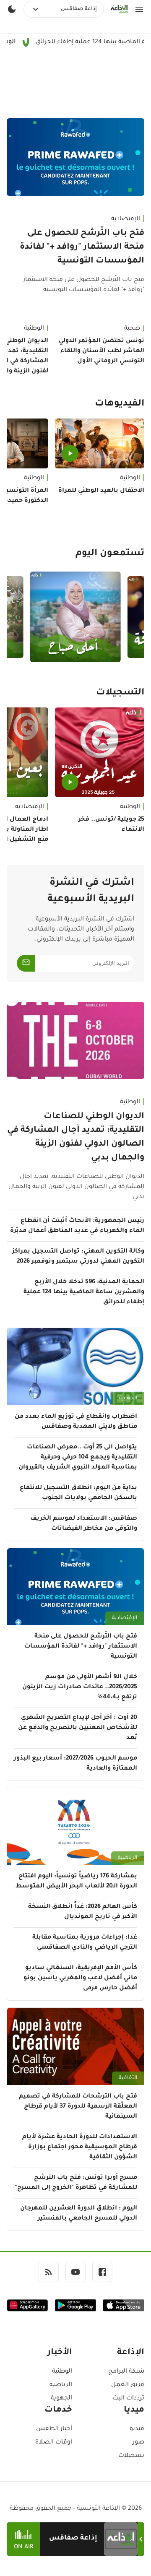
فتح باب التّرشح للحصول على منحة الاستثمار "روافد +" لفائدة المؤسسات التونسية (82, 247)
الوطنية (130, 478)
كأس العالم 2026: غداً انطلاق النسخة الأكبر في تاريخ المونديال (83, 1912)
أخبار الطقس (54, 2429)
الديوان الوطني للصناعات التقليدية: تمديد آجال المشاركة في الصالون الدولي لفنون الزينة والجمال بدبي (76, 1137)
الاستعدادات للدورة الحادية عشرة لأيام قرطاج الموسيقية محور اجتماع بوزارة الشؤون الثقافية (80, 2147)
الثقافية (128, 2078)
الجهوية (128, 1398)
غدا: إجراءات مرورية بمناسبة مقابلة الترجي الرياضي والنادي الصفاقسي (85, 1943)
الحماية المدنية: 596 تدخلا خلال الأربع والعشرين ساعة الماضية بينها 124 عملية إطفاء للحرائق (84, 1292)
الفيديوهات (120, 404)
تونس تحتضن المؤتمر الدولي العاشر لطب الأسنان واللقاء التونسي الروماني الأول (102, 351)
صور (138, 2443)
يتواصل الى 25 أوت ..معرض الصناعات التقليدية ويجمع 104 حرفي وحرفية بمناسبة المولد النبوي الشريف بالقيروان (78, 1458)
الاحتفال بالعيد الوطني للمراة (101, 491)
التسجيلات (120, 693)
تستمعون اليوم (110, 554)
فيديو (137, 2429)
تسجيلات (131, 2456)
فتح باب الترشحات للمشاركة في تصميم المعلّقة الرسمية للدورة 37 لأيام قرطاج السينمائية (78, 2107)
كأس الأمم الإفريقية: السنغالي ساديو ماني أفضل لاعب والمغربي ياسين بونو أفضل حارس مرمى (80, 1978)
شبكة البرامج (126, 2372)
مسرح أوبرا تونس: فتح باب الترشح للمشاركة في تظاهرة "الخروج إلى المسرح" (76, 2183)
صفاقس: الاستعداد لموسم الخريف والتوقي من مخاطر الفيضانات (84, 1524)
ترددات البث (129, 2399)
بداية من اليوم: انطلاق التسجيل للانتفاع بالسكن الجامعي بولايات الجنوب (78, 1493)
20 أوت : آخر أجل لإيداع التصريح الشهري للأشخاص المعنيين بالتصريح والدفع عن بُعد (78, 1728)
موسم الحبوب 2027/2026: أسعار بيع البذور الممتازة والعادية (75, 1764)
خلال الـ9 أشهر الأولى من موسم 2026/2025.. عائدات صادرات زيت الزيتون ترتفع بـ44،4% (80, 1687)
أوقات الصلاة (54, 2443)
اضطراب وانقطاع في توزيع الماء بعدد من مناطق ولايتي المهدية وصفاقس (76, 1422)
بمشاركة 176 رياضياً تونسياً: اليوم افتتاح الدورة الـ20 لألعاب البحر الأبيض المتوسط (76, 1882)
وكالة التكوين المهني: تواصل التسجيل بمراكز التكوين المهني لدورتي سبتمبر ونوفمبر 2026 (78, 1257)
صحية (132, 329)
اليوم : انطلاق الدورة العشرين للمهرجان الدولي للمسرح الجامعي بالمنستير (79, 2214)
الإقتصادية (126, 219)
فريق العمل (128, 2385)
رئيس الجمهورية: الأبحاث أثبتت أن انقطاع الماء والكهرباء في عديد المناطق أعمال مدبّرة (77, 1226)
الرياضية (128, 1858)
